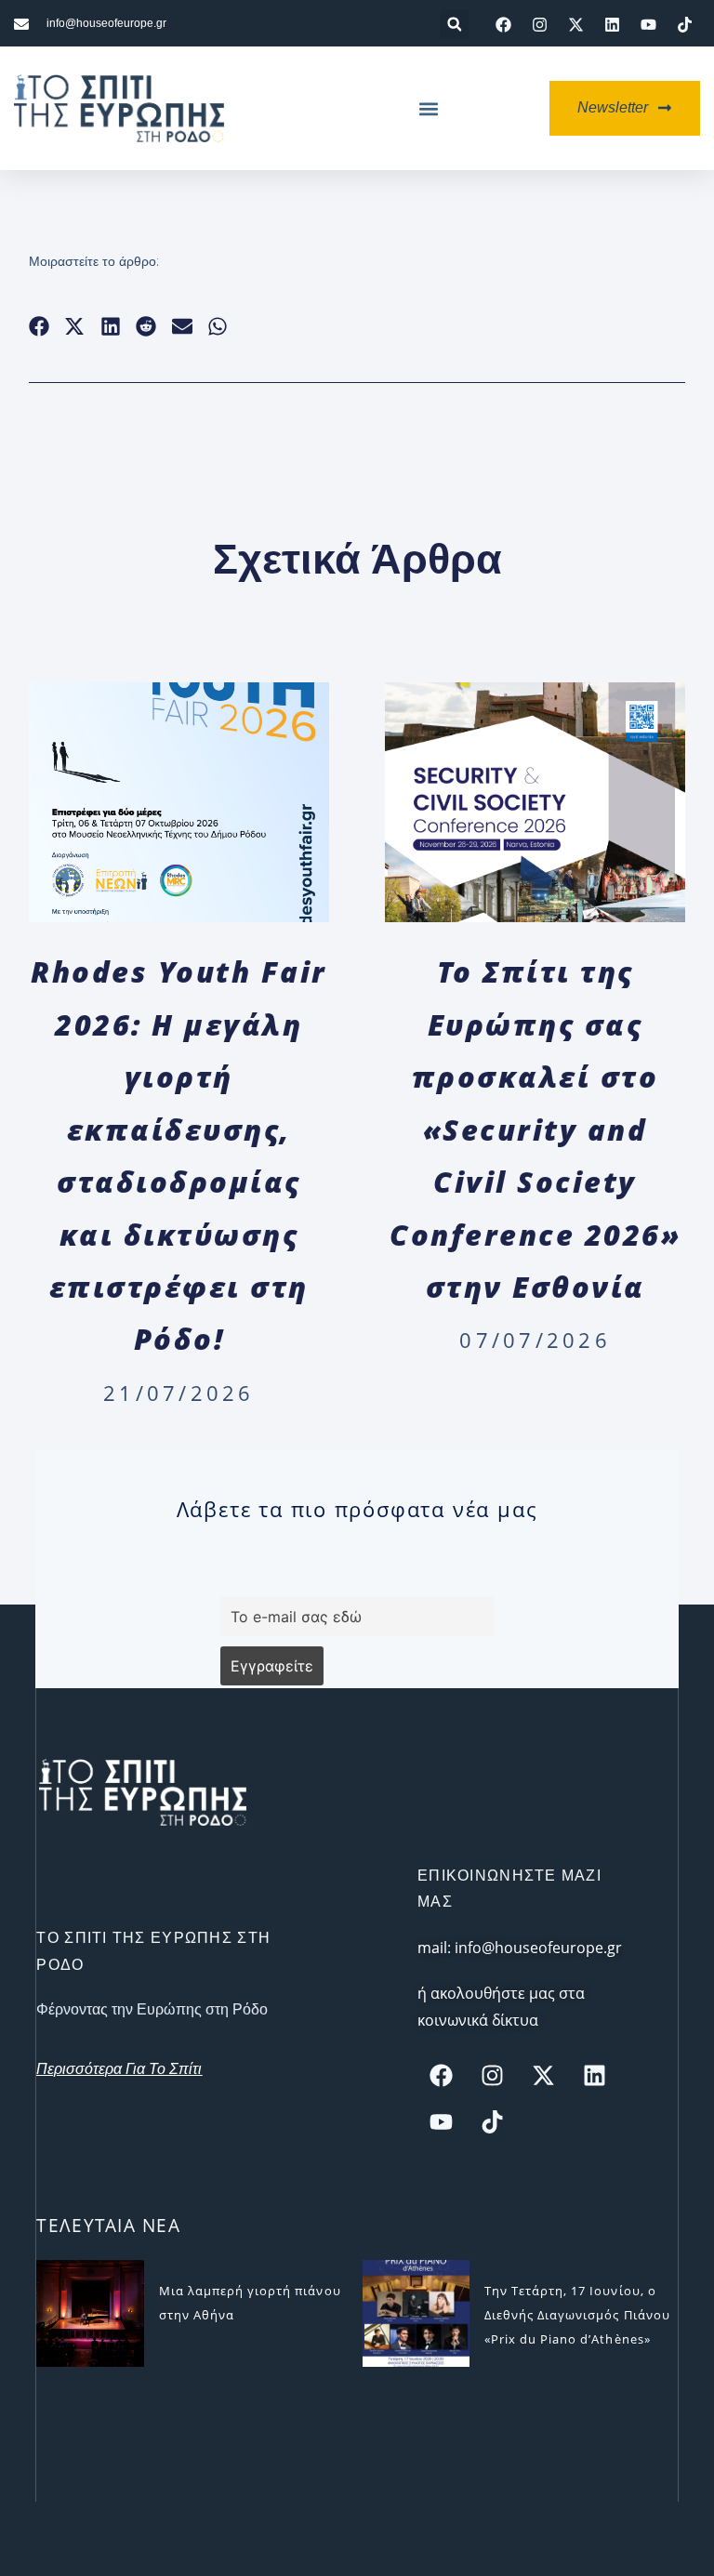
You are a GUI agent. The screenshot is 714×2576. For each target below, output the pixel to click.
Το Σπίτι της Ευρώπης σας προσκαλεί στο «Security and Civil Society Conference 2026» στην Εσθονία (535, 1129)
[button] (454, 25)
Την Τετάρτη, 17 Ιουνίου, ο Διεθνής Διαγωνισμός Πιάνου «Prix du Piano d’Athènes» (577, 2315)
